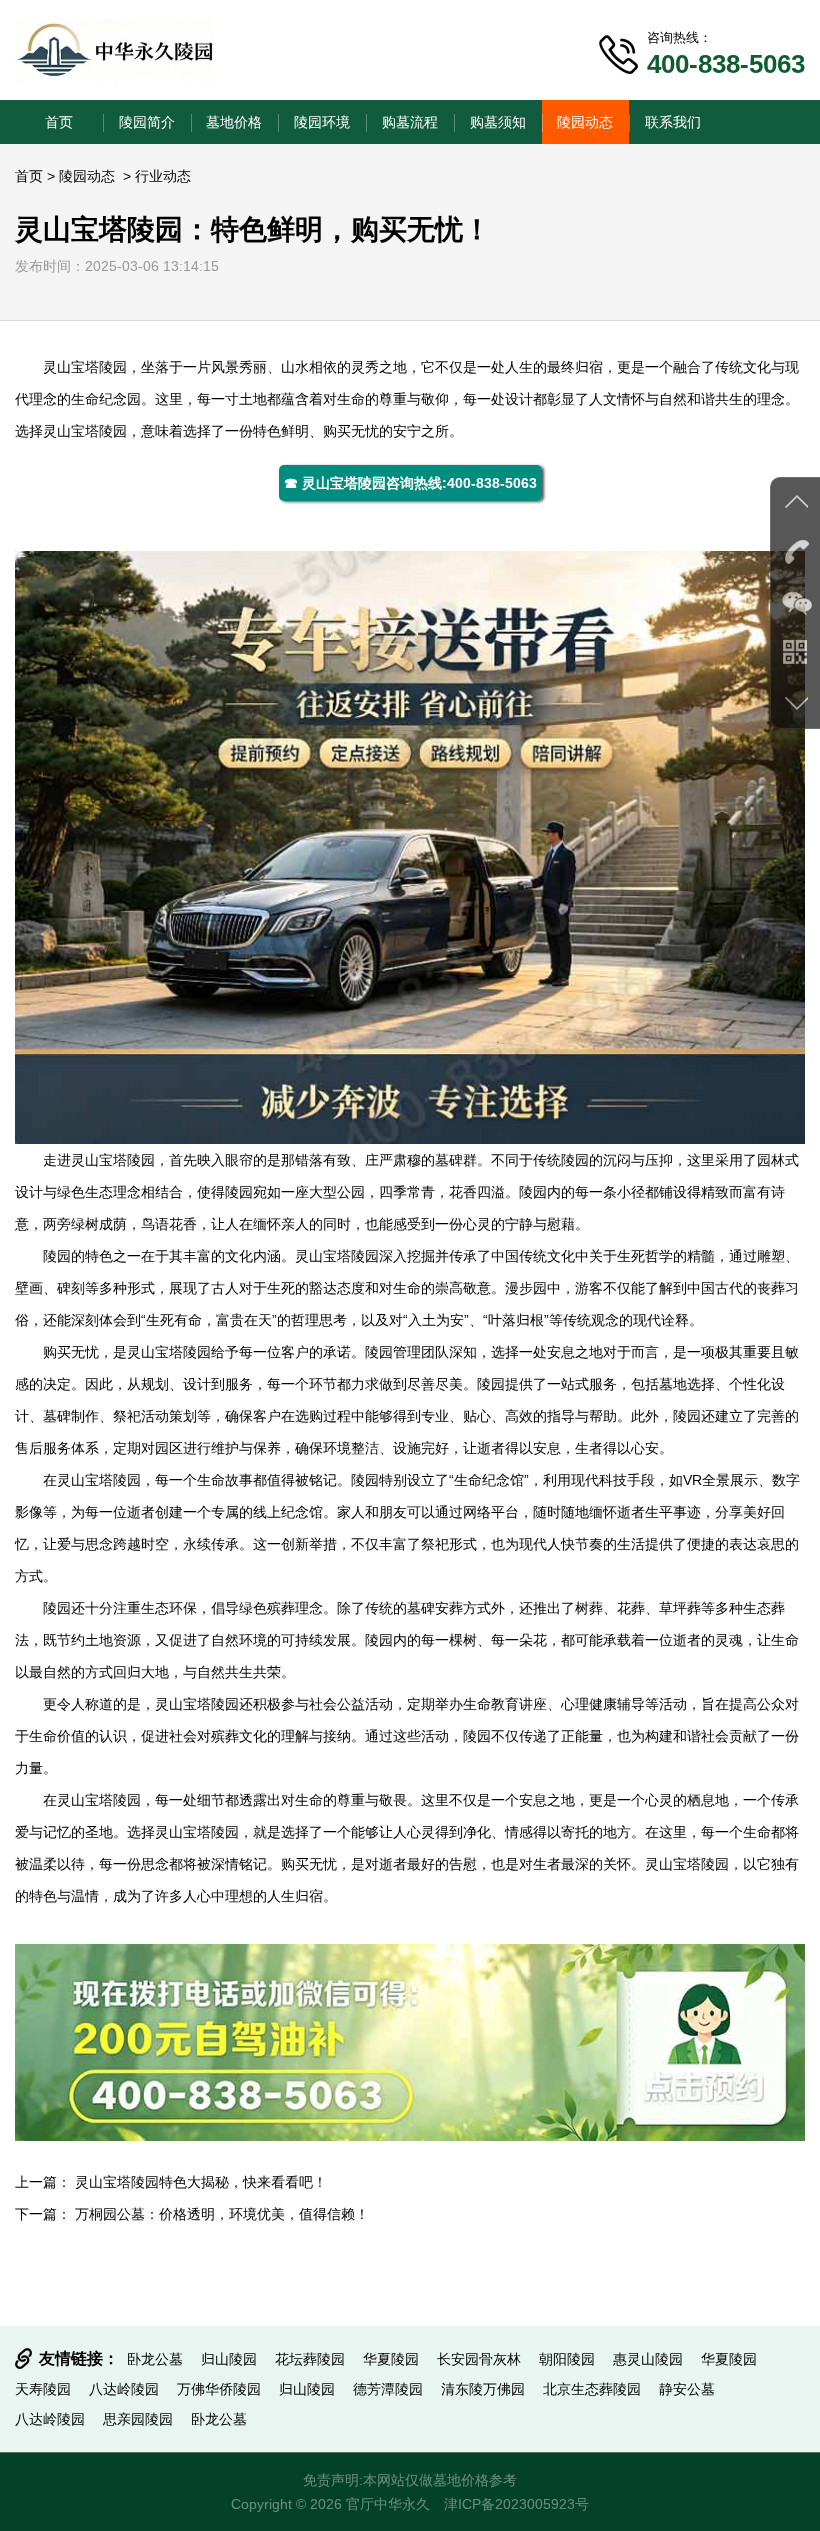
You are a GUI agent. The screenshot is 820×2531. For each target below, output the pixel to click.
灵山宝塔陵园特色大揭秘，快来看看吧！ (201, 2182)
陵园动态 (585, 122)
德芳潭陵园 (388, 2389)
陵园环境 (322, 122)
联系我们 (673, 122)
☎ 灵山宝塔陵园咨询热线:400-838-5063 (410, 483)
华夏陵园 (391, 2359)
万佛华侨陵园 (219, 2389)
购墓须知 (498, 122)
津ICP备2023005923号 (516, 2504)
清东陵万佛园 (483, 2389)
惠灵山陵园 (648, 2359)
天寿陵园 (43, 2389)
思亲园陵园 (138, 2419)
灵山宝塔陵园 (85, 367)
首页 (59, 122)
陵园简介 (147, 122)
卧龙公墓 (155, 2359)
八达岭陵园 (124, 2389)
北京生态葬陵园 (592, 2389)
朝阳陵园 (567, 2359)
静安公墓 (687, 2389)
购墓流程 (410, 122)
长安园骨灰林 (479, 2359)
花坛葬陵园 (310, 2359)
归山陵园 (229, 2359)
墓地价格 (234, 122)
